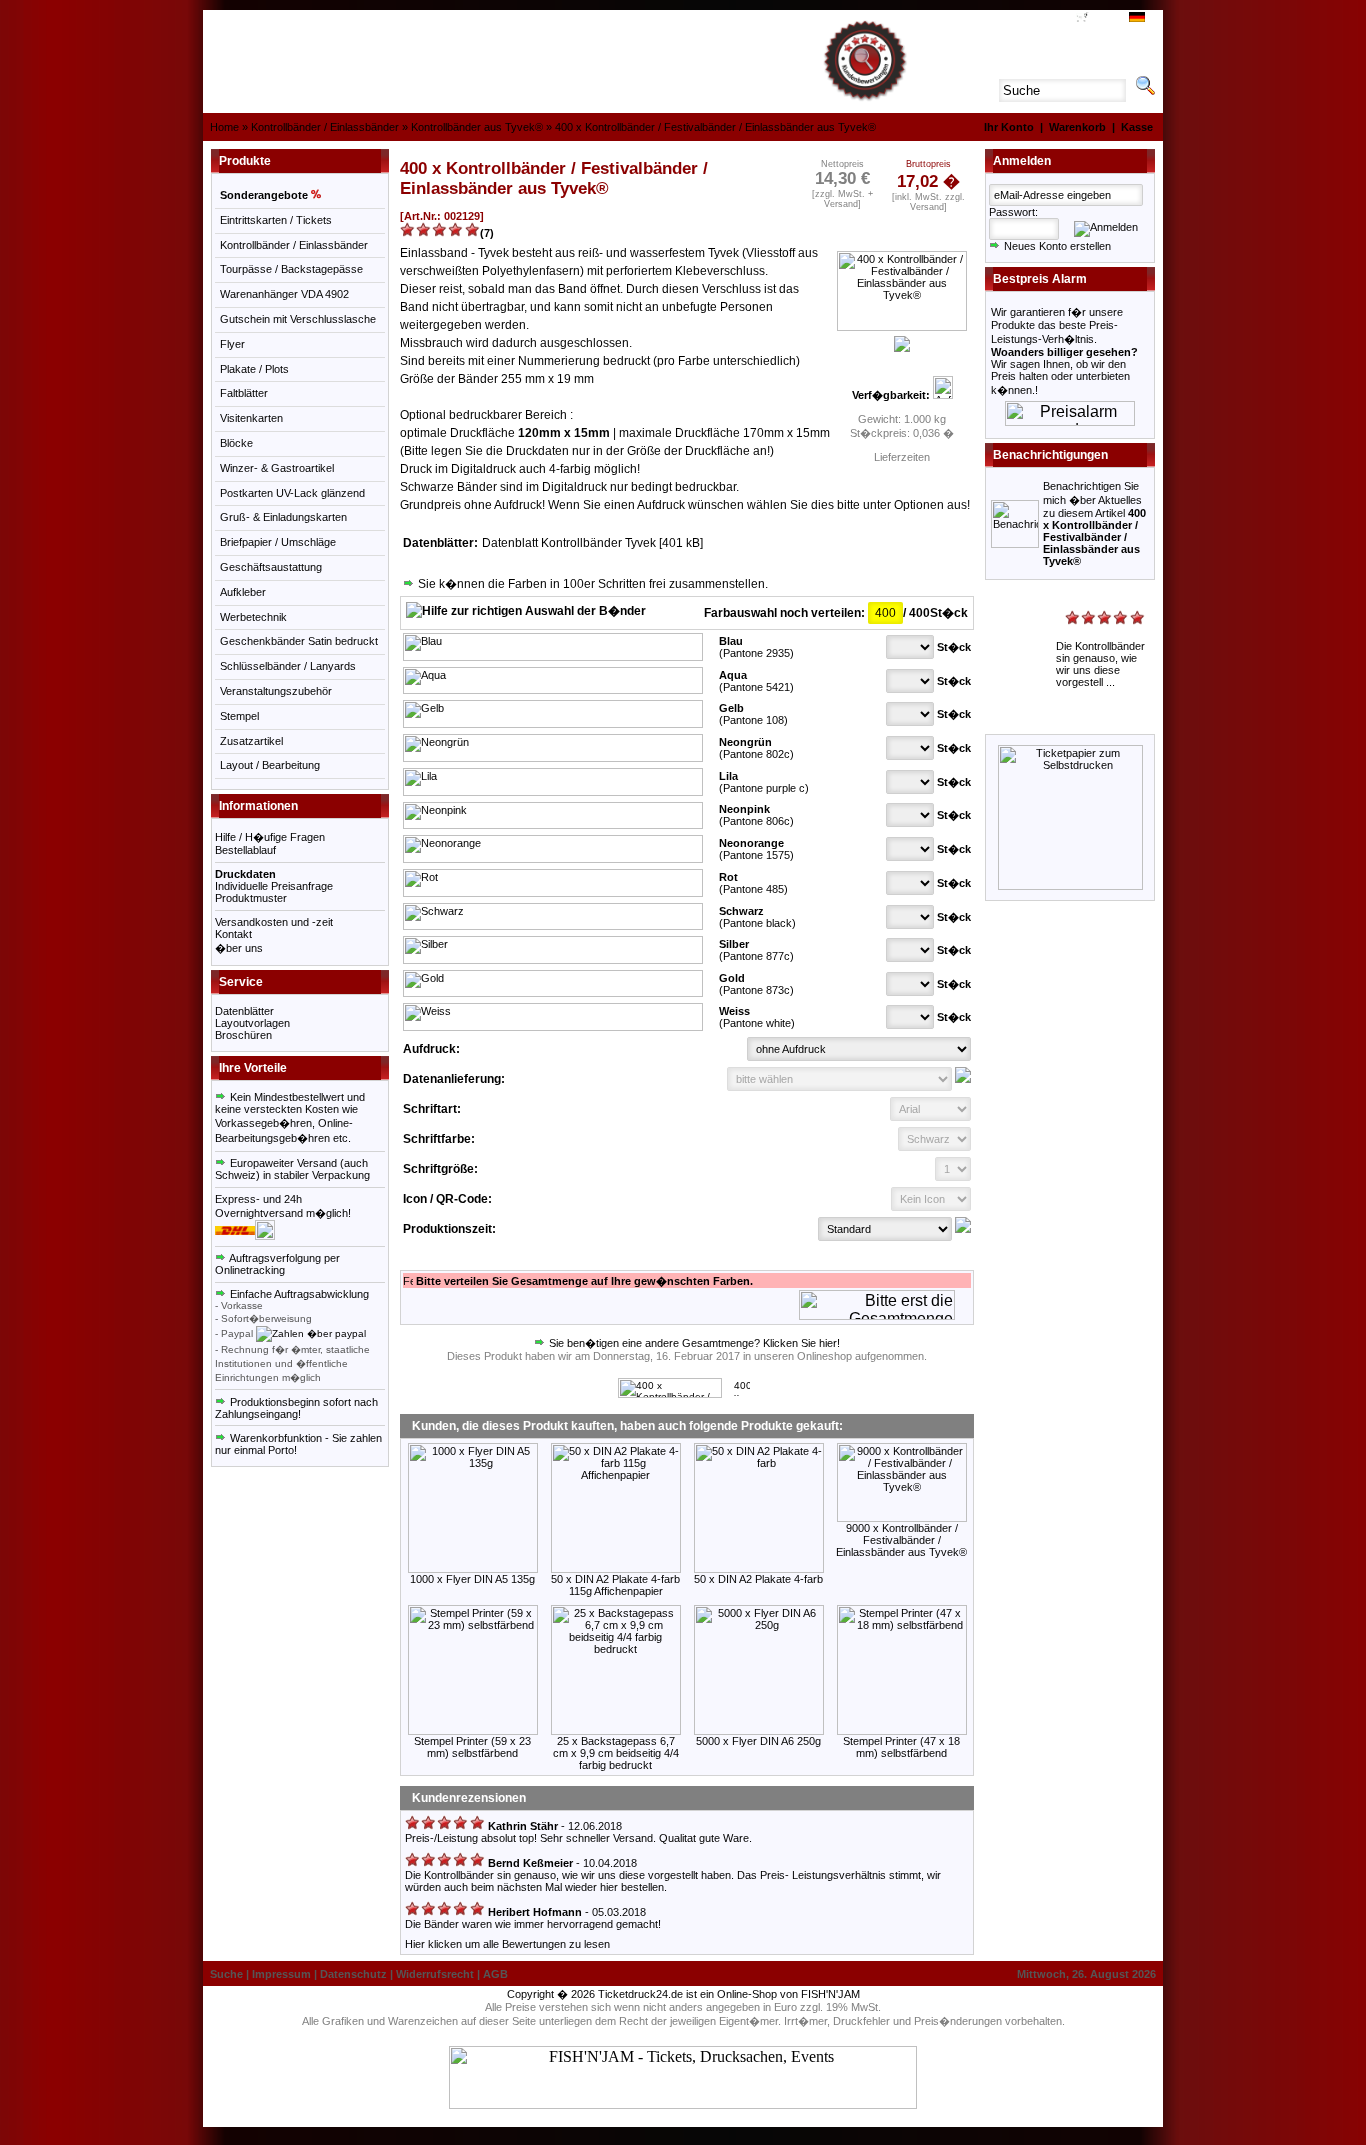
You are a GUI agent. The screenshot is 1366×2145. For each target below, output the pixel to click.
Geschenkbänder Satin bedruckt (299, 641)
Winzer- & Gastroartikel (277, 468)
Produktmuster (251, 898)
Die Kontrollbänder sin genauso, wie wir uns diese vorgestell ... (1100, 664)
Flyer (232, 344)
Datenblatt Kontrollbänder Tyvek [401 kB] (594, 543)
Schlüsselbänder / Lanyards (288, 666)
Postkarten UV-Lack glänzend (292, 493)
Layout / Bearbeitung (270, 765)
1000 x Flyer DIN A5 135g (472, 1579)
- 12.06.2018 (553, 1826)
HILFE (1026, 19)
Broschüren (243, 1035)
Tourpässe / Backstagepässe (291, 269)
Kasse (1137, 127)
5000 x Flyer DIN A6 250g (758, 1741)
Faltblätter (244, 393)
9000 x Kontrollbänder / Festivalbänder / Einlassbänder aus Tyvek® (901, 1540)
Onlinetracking (250, 1270)
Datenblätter (244, 1011)
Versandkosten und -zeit (274, 922)
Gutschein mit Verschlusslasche (298, 319)
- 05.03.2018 (565, 1912)
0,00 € (1103, 19)
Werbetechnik (253, 617)
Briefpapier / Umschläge (278, 542)
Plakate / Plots (254, 369)
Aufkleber (243, 592)
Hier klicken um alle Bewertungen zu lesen (507, 1944)
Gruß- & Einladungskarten (283, 517)
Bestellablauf (245, 850)
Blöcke (236, 443)
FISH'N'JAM (830, 1994)
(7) (487, 233)
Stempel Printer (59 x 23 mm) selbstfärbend (472, 1747)
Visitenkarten (251, 418)
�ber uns (239, 948)
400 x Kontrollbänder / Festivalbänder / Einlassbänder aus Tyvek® (715, 127)
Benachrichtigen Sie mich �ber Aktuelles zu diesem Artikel (1094, 523)
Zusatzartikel (251, 741)
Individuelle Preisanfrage (274, 886)
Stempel (239, 716)
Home (224, 127)
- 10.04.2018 (561, 1863)
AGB (1057, 19)
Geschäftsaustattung (271, 567)
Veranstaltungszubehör (276, 691)
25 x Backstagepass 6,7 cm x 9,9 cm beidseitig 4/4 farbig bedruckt (616, 1753)
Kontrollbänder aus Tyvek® (477, 127)
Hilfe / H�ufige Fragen (270, 837)
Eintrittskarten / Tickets (276, 220)
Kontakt (233, 934)
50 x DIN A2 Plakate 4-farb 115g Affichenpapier (615, 1585)
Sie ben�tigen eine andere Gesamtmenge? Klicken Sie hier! (693, 1343)
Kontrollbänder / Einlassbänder (325, 127)
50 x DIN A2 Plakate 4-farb (758, 1579)
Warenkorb (1077, 127)
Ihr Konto (1009, 127)
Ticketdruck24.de (640, 1994)
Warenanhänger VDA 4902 (284, 294)
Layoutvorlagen (252, 1023)
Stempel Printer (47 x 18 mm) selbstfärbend (901, 1747)
